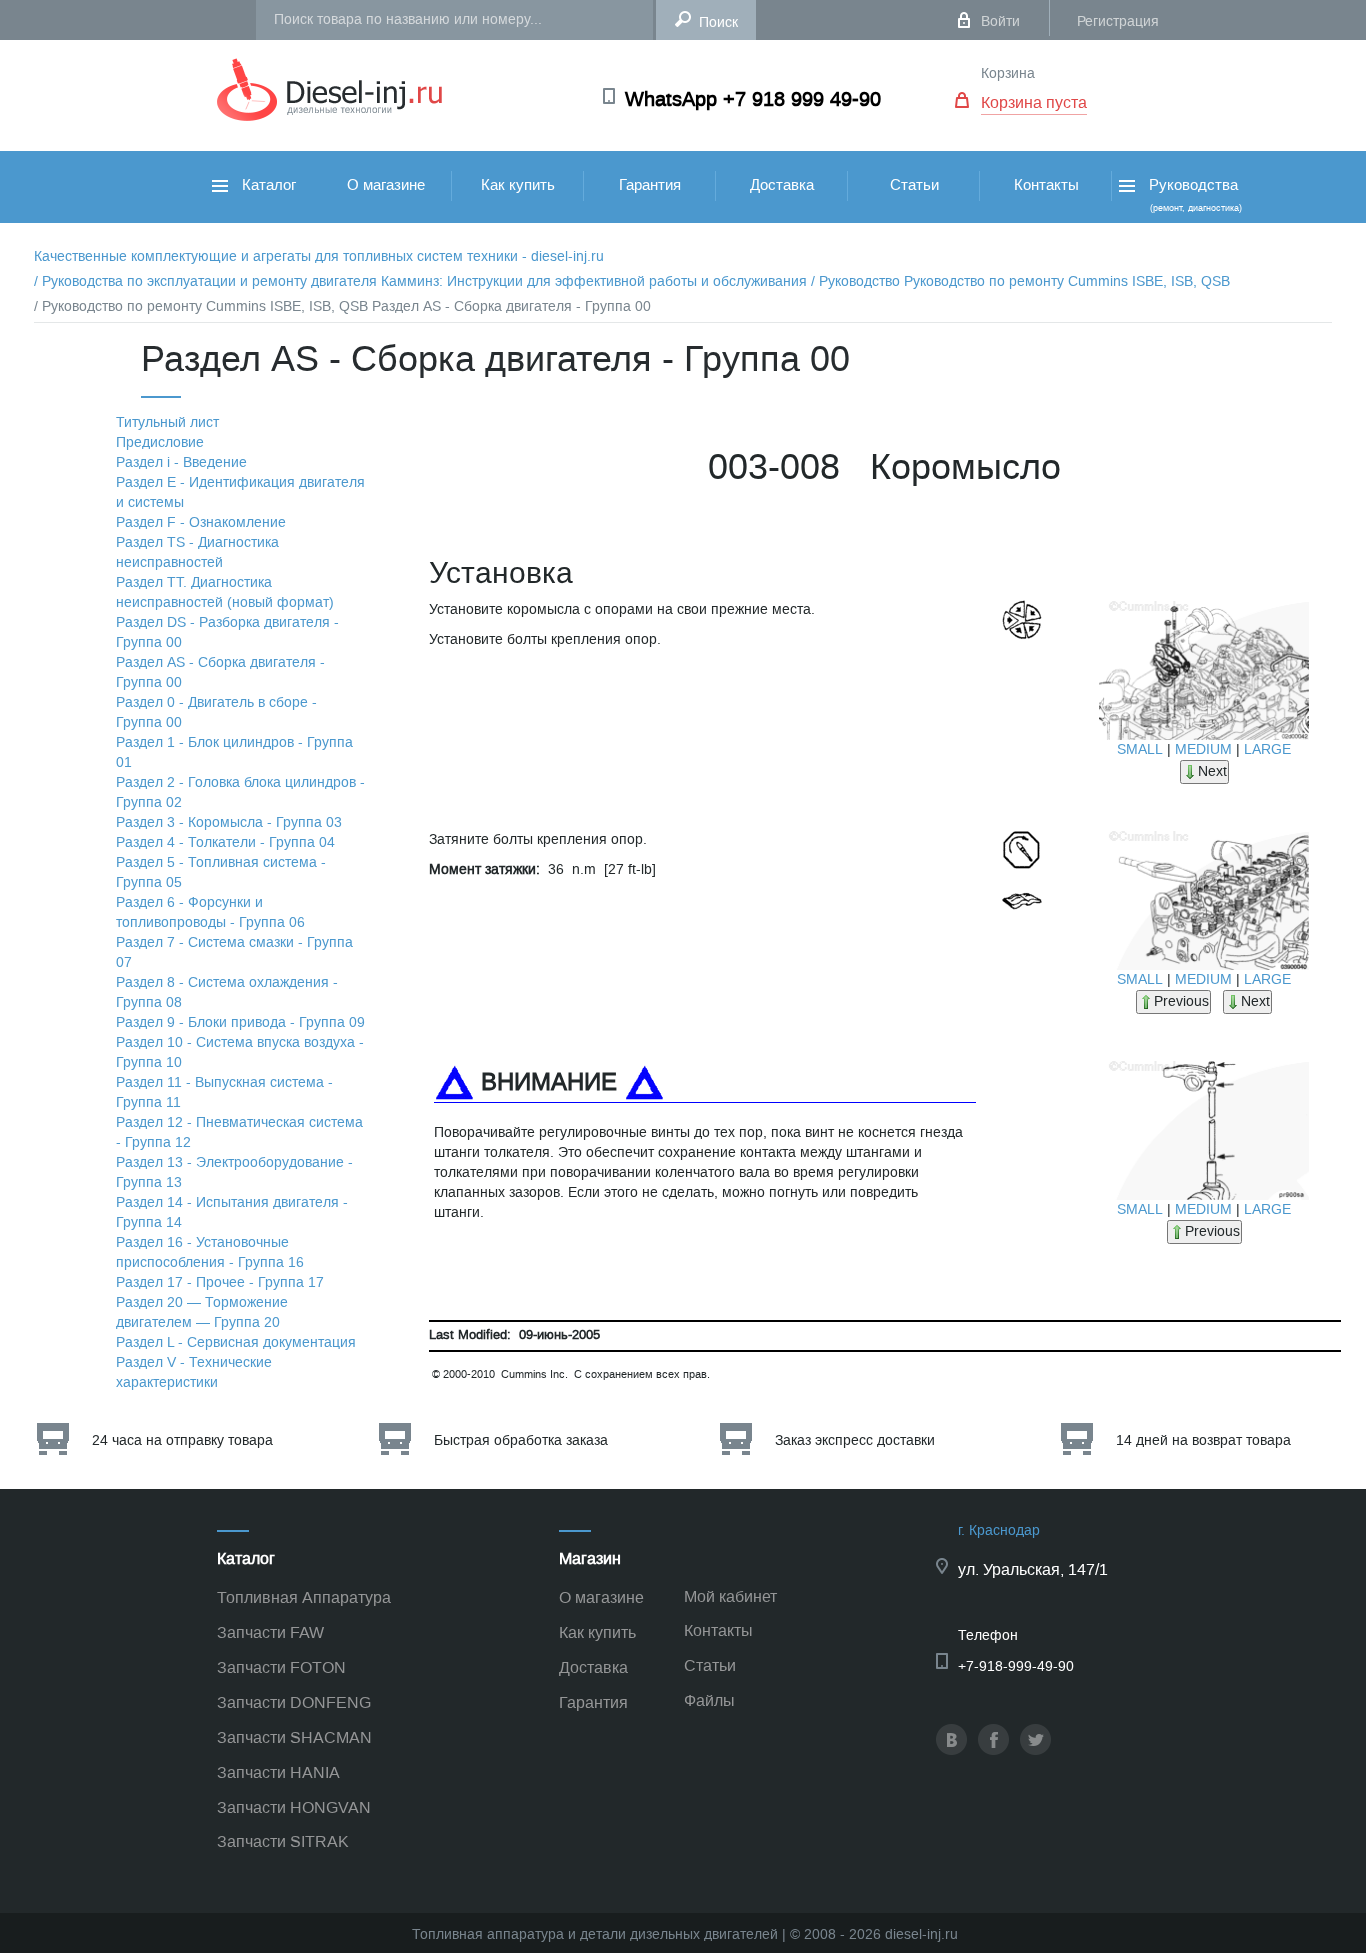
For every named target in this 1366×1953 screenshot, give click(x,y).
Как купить (518, 185)
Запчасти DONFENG (294, 1702)
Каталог (267, 185)
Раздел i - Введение (181, 462)
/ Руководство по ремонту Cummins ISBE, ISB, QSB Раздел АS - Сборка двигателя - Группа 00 (342, 306)
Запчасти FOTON (281, 1667)
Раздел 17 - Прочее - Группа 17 (220, 1282)
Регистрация (1118, 21)
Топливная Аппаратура (304, 1597)
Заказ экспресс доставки (855, 1440)
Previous (1181, 1001)
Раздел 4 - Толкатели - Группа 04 (225, 842)
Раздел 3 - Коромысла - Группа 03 (229, 822)
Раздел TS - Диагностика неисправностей (197, 552)
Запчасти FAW (270, 1632)
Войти (1000, 21)
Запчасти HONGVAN (294, 1807)
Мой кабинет (730, 1596)
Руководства (1193, 194)
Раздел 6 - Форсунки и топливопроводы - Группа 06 (210, 912)
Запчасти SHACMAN (294, 1737)
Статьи (914, 185)
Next (1212, 771)
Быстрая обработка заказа (521, 1440)
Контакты (1046, 185)
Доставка (782, 185)
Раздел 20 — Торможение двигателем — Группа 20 (202, 1312)
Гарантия (650, 185)
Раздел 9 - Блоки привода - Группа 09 (240, 1022)
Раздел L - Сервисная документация (236, 1342)
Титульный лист (167, 422)
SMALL (1140, 749)
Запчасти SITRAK (283, 1841)
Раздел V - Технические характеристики (194, 1372)
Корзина (1008, 73)
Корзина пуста (1034, 102)
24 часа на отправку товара (182, 1440)
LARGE (1267, 749)
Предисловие (160, 442)
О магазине (386, 185)
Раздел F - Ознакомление (201, 522)
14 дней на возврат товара (1203, 1440)
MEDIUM (1203, 749)
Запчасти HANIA (278, 1772)
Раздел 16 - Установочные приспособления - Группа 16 (210, 1252)
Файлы (709, 1700)
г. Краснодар (999, 1530)
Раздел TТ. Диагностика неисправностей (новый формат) (225, 592)
